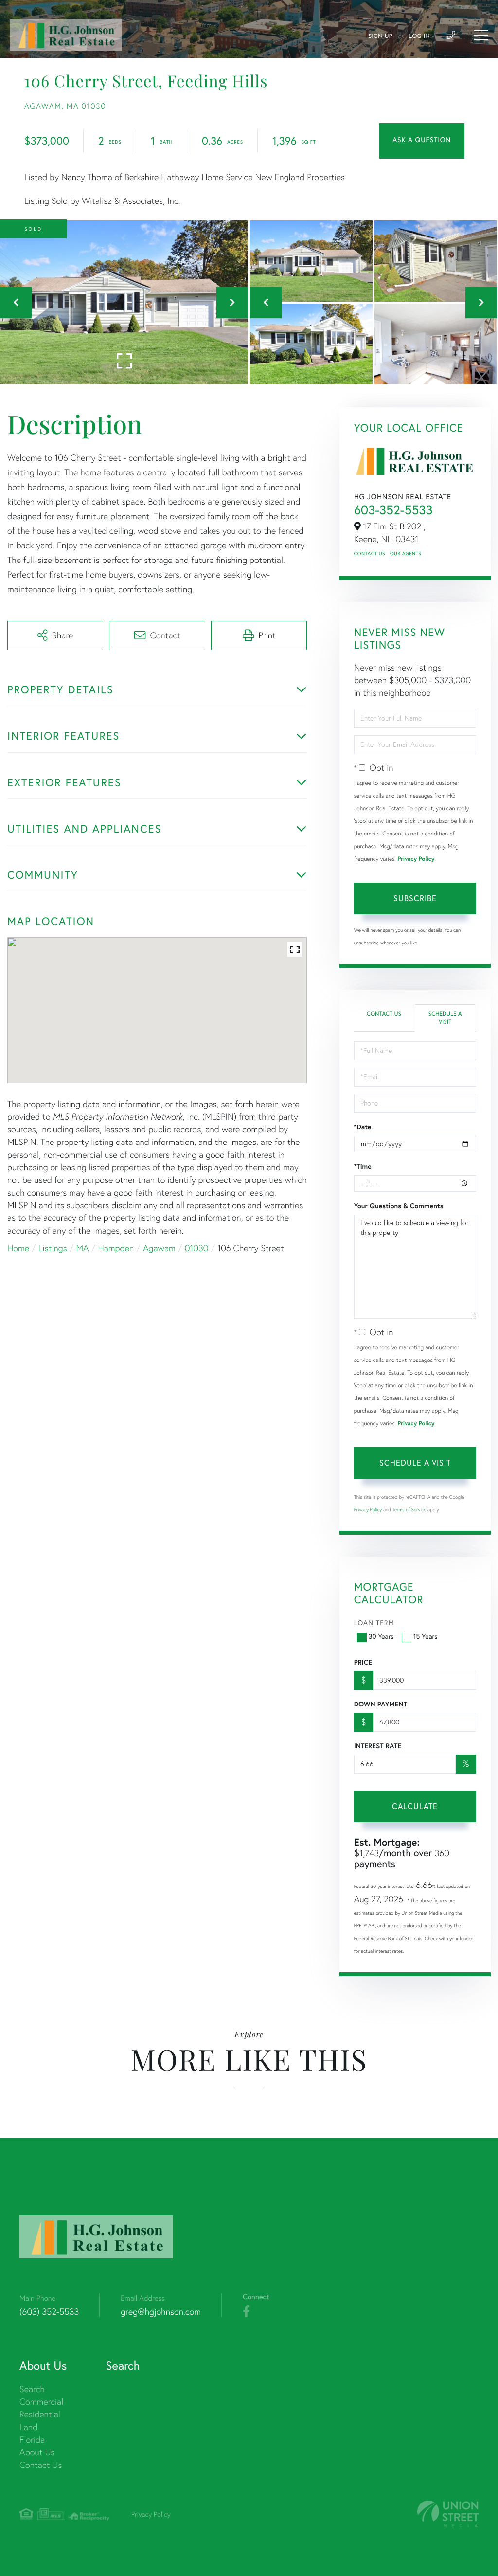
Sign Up (380, 36)
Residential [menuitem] (40, 2414)
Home (18, 1248)
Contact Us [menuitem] (41, 2465)
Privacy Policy (416, 859)
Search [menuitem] (32, 2389)
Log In (419, 36)
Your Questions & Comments (399, 1206)
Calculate (415, 1806)
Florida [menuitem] (32, 2440)
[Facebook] (246, 2312)
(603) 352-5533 (49, 2312)
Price (363, 1662)
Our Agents (406, 553)
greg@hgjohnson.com (161, 2312)
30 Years (381, 1636)
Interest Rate (378, 1746)
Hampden (116, 1248)
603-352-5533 (393, 510)
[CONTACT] (422, 141)
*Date (363, 1127)
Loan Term (374, 1623)
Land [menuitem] (28, 2427)
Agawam (159, 1248)
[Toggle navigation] (481, 35)
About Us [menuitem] (37, 2452)
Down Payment (381, 1704)
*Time (363, 1166)
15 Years (426, 1636)
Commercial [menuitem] (41, 2402)
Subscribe (415, 898)
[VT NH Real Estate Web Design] (448, 2514)
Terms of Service (409, 1510)
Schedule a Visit (445, 1018)
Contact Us (370, 553)
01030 (197, 1248)
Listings (53, 1248)
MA (83, 1248)
